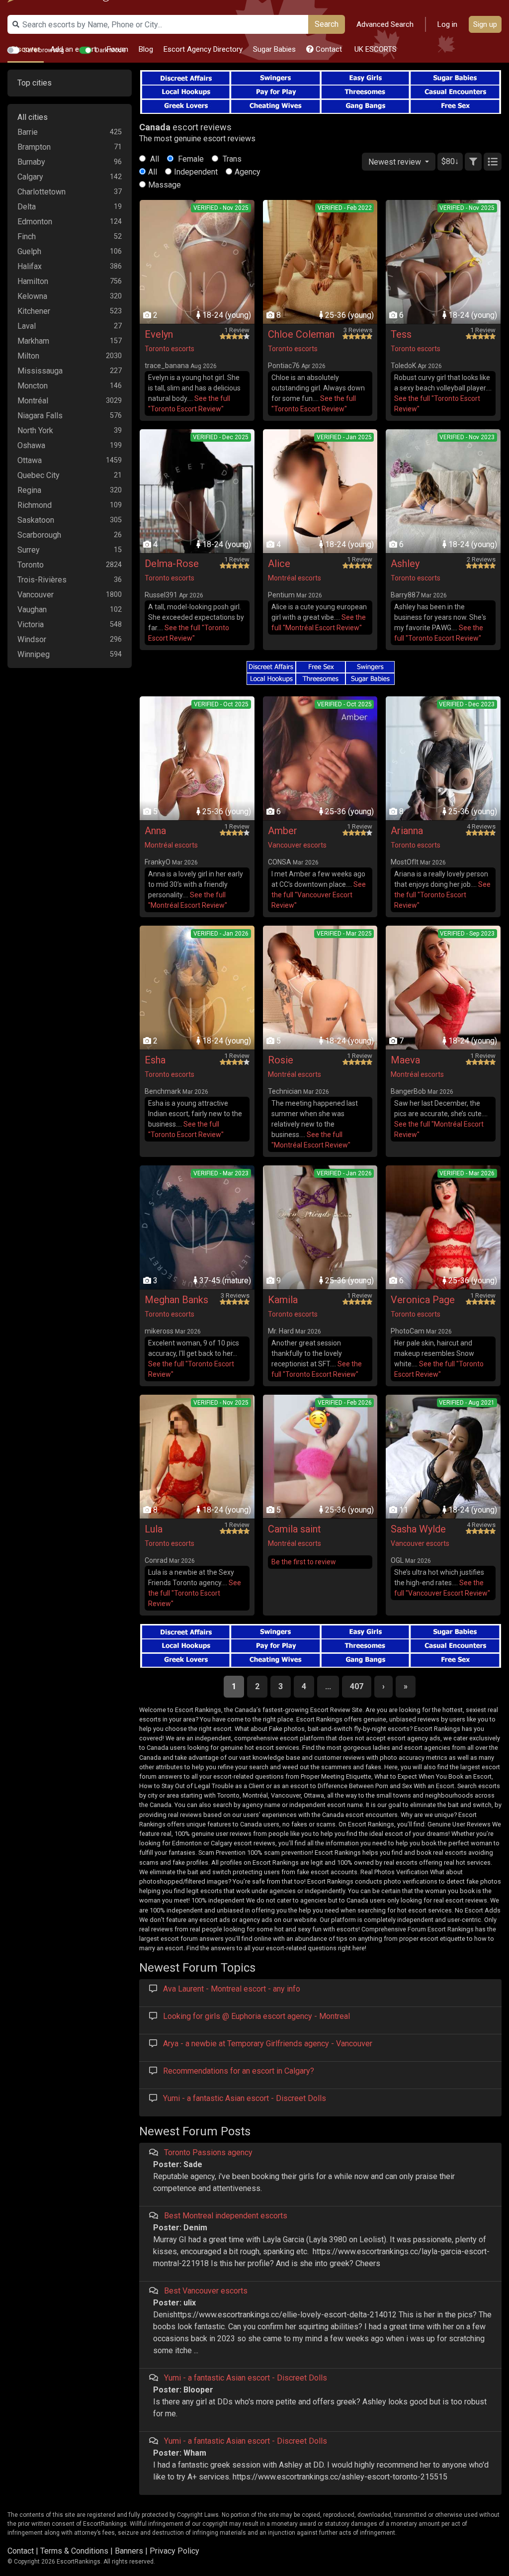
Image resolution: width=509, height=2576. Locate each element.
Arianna (407, 831)
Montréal (33, 401)
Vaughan (32, 610)
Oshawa (31, 445)
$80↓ (450, 161)
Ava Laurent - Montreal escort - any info (232, 1989)
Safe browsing (44, 50)
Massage (165, 185)
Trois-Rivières (42, 580)
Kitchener (34, 311)
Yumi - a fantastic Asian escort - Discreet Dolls (245, 2098)
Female (190, 159)
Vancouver (36, 595)
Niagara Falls (40, 416)
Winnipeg (34, 654)
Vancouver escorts (297, 845)
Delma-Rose (172, 564)
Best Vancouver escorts (206, 2291)
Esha (155, 1060)
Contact (328, 49)
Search (327, 24)
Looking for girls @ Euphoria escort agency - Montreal (256, 2016)
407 (357, 1686)
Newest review (396, 162)
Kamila (283, 1300)
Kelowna (32, 296)
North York (35, 430)
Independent (196, 172)
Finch (27, 237)
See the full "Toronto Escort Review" (442, 895)
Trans (231, 159)
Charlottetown (42, 192)
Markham (33, 341)
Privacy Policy (174, 2551)
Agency (248, 172)
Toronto (31, 565)
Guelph (29, 251)
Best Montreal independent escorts (226, 2216)
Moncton (33, 386)
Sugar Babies (274, 49)
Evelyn (159, 334)
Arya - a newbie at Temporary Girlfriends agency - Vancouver (268, 2044)
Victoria (31, 624)
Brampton (34, 147)
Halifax (30, 266)
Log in (447, 24)
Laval (27, 326)
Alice (279, 564)
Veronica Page (423, 1300)
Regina (29, 490)
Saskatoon (36, 520)
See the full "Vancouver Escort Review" (319, 895)
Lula (154, 1529)
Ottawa (30, 460)
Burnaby (31, 162)
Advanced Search (385, 24)
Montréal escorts (295, 578)
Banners (129, 2551)
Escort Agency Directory (203, 49)
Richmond (35, 505)
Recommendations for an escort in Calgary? (239, 2071)
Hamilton (33, 281)
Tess (401, 334)
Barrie (28, 132)
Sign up (485, 24)
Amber (283, 831)
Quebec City (39, 475)
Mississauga (40, 371)
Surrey (29, 550)
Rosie (281, 1060)
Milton (28, 356)
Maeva (405, 1060)
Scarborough (39, 535)
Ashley (405, 564)
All (154, 159)
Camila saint (295, 1529)
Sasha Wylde (418, 1529)
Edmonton (35, 222)
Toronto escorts (170, 349)
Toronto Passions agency (208, 2152)
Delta (27, 207)
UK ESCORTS (375, 49)
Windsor (32, 639)
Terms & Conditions (74, 2551)
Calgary (30, 177)
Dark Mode (111, 50)
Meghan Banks (176, 1300)
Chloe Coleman (301, 334)
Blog (146, 49)
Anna (155, 831)
